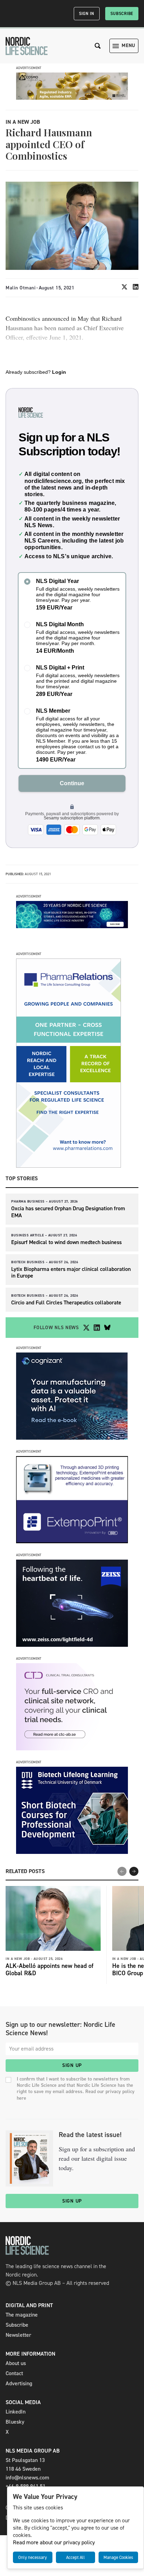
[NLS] (27, 46)
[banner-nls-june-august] (72, 926)
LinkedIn (16, 2412)
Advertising (19, 2383)
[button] (134, 1871)
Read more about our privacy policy (54, 2542)
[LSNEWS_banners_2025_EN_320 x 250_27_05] (72, 1645)
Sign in (87, 14)
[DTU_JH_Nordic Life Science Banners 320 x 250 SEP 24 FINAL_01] (72, 1852)
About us (16, 2363)
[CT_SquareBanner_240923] (72, 1748)
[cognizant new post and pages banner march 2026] (72, 1438)
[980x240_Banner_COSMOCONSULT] (72, 98)
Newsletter (18, 2335)
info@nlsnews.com (27, 2477)
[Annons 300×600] (69, 1166)
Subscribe (122, 14)
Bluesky (15, 2422)
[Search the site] (98, 46)
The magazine (22, 2315)
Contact (14, 2373)
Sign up (72, 2065)
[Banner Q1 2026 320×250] (72, 1541)
